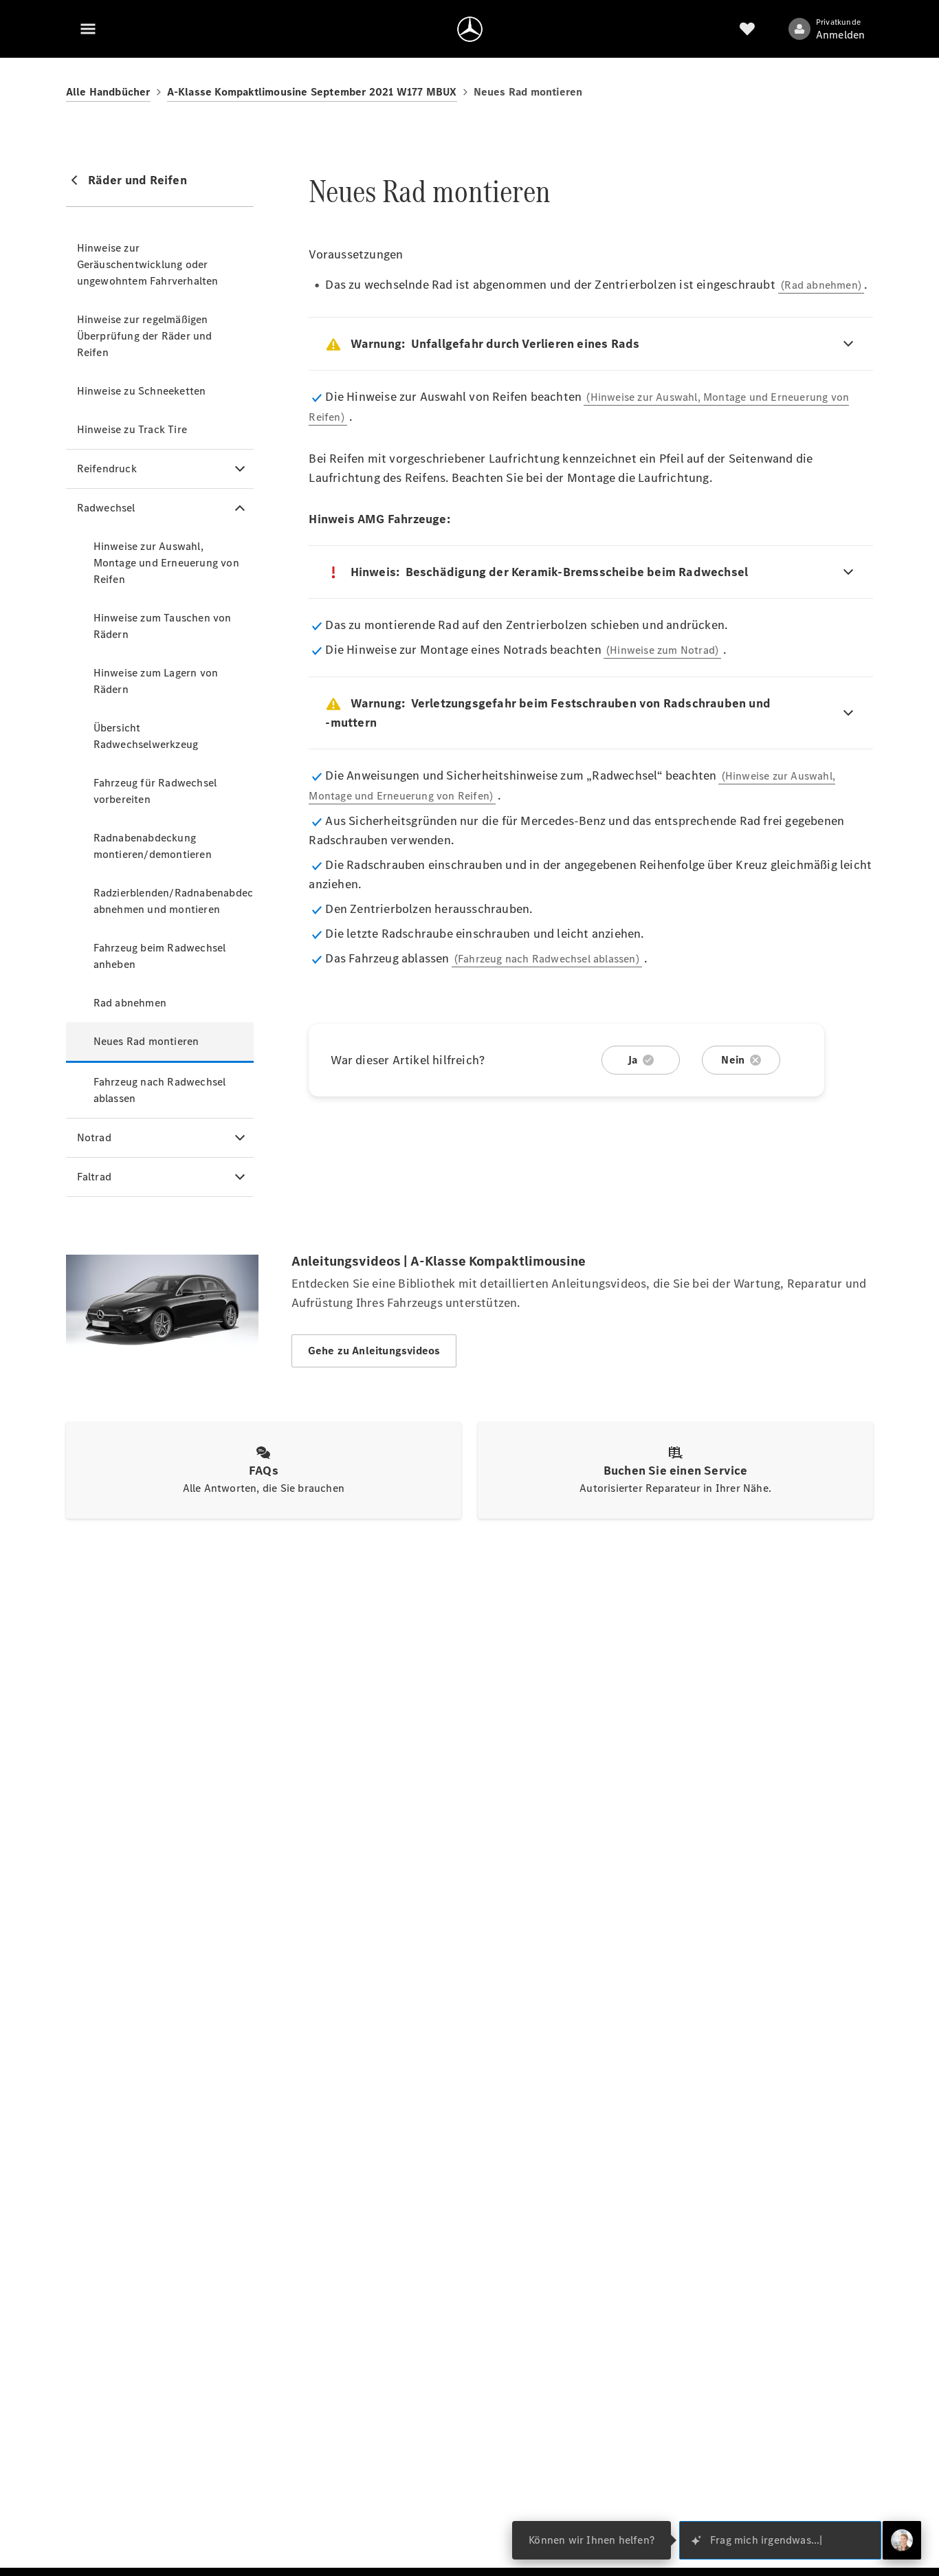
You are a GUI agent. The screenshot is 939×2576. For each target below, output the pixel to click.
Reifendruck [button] (107, 469)
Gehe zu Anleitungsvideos (374, 1351)
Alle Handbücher (108, 92)
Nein (733, 1060)
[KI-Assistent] (902, 2540)
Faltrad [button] (94, 1177)
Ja (632, 1060)
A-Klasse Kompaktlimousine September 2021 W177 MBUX (312, 92)
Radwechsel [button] (106, 508)
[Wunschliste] (747, 29)
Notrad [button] (94, 1137)
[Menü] (88, 29)
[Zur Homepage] (470, 29)
